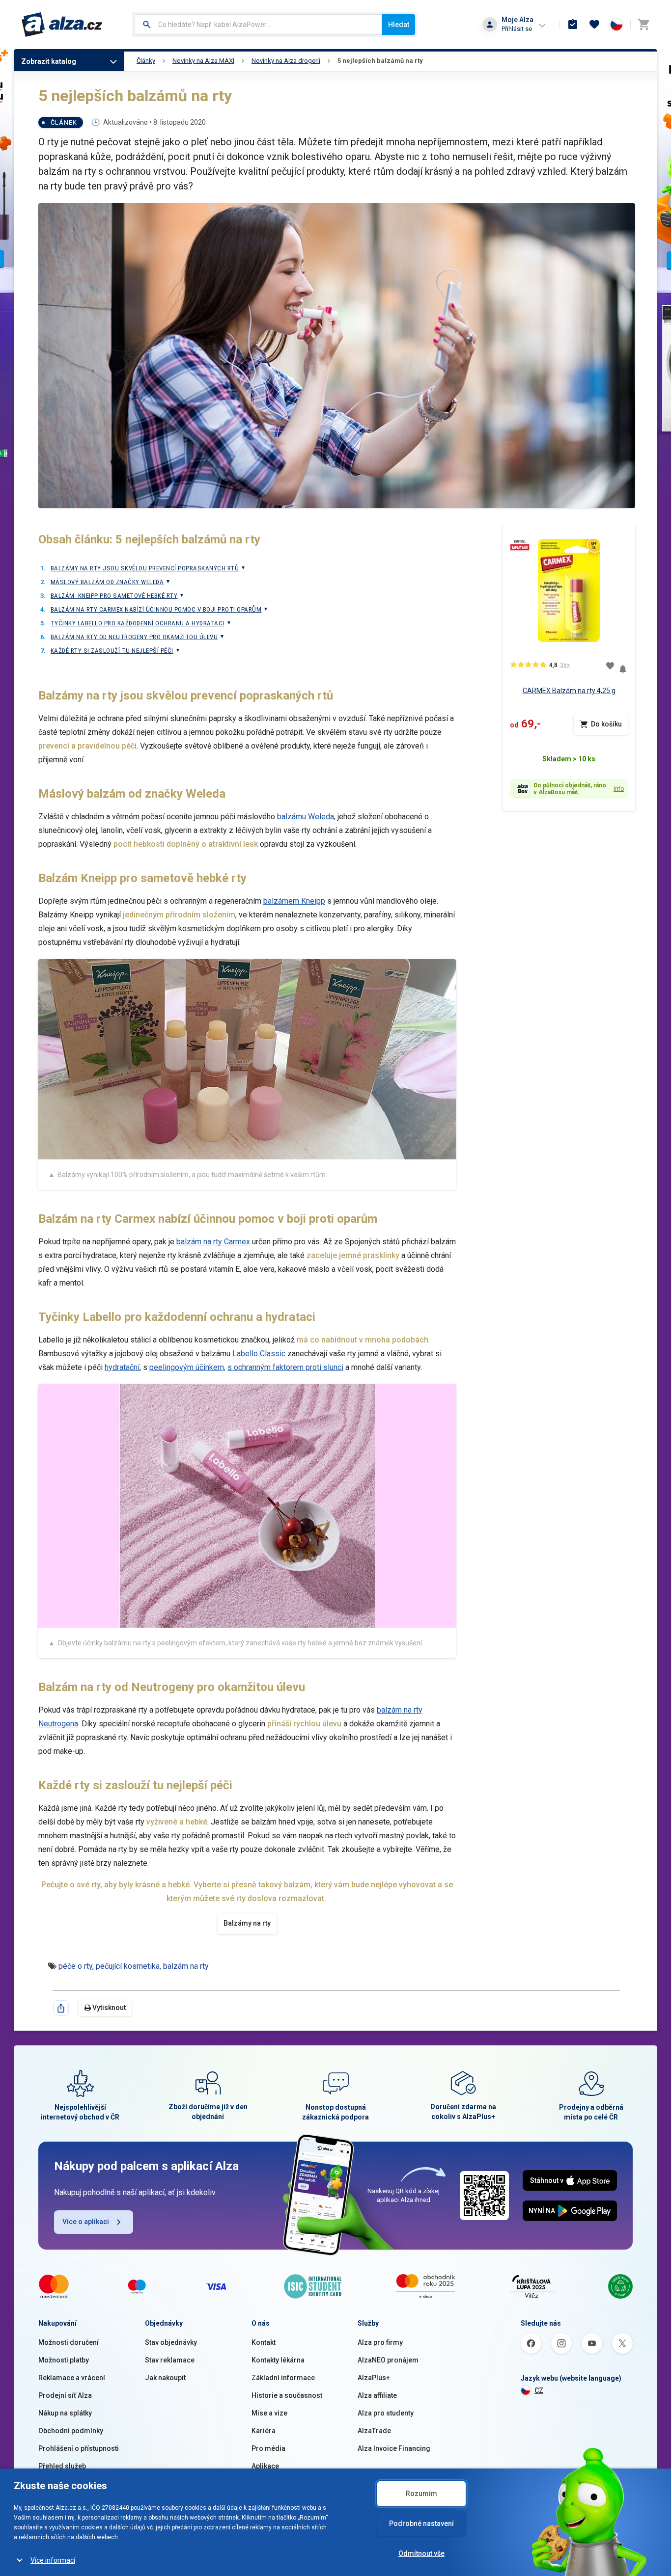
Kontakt (264, 2342)
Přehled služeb (62, 2466)
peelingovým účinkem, (187, 1367)
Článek (64, 122)
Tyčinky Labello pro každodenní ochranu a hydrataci (138, 623)
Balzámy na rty (247, 1923)
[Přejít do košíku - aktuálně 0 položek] (643, 25)
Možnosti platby (64, 2360)
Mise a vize (269, 2413)
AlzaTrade (374, 2431)
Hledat (399, 25)
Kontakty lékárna (278, 2360)
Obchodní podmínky (71, 2431)
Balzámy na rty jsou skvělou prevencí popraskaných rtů (145, 568)
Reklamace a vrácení (72, 2378)
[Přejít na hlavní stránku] (62, 25)
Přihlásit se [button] (517, 29)
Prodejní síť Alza (65, 2395)
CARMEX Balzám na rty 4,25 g (569, 691)
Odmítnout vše (421, 2553)
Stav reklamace (170, 2360)
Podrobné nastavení (421, 2523)
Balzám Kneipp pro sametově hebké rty (114, 596)
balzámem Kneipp (294, 901)
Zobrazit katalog (49, 61)
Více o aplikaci (86, 2222)
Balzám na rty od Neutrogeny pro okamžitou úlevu (134, 637)
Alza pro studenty (386, 2413)
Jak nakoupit (165, 2378)
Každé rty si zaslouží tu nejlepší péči (112, 651)
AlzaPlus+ (374, 2378)
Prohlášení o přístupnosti (79, 2448)
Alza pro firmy (380, 2342)
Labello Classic (259, 1354)
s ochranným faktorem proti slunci (285, 1367)
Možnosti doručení (69, 2342)
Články (146, 61)
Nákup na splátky (65, 2413)
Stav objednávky (171, 2342)
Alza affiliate (377, 2395)
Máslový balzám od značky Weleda (107, 582)
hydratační (122, 1367)
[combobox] (258, 25)
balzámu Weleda (306, 817)
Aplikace (265, 2466)
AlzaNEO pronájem (388, 2360)
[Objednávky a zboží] (573, 25)
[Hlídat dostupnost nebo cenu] (623, 665)
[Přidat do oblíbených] (610, 666)
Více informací (53, 2560)
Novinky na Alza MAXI (203, 61)
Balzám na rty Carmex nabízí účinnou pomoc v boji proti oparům (156, 609)
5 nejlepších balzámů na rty (380, 61)
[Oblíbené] (594, 25)
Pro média (268, 2448)
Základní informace (283, 2378)
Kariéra (264, 2431)
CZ (539, 2390)
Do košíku (606, 724)
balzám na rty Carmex (213, 1242)
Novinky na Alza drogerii (286, 61)
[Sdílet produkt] (61, 2008)
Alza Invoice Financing (394, 2448)
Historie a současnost (287, 2395)
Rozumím (421, 2494)
